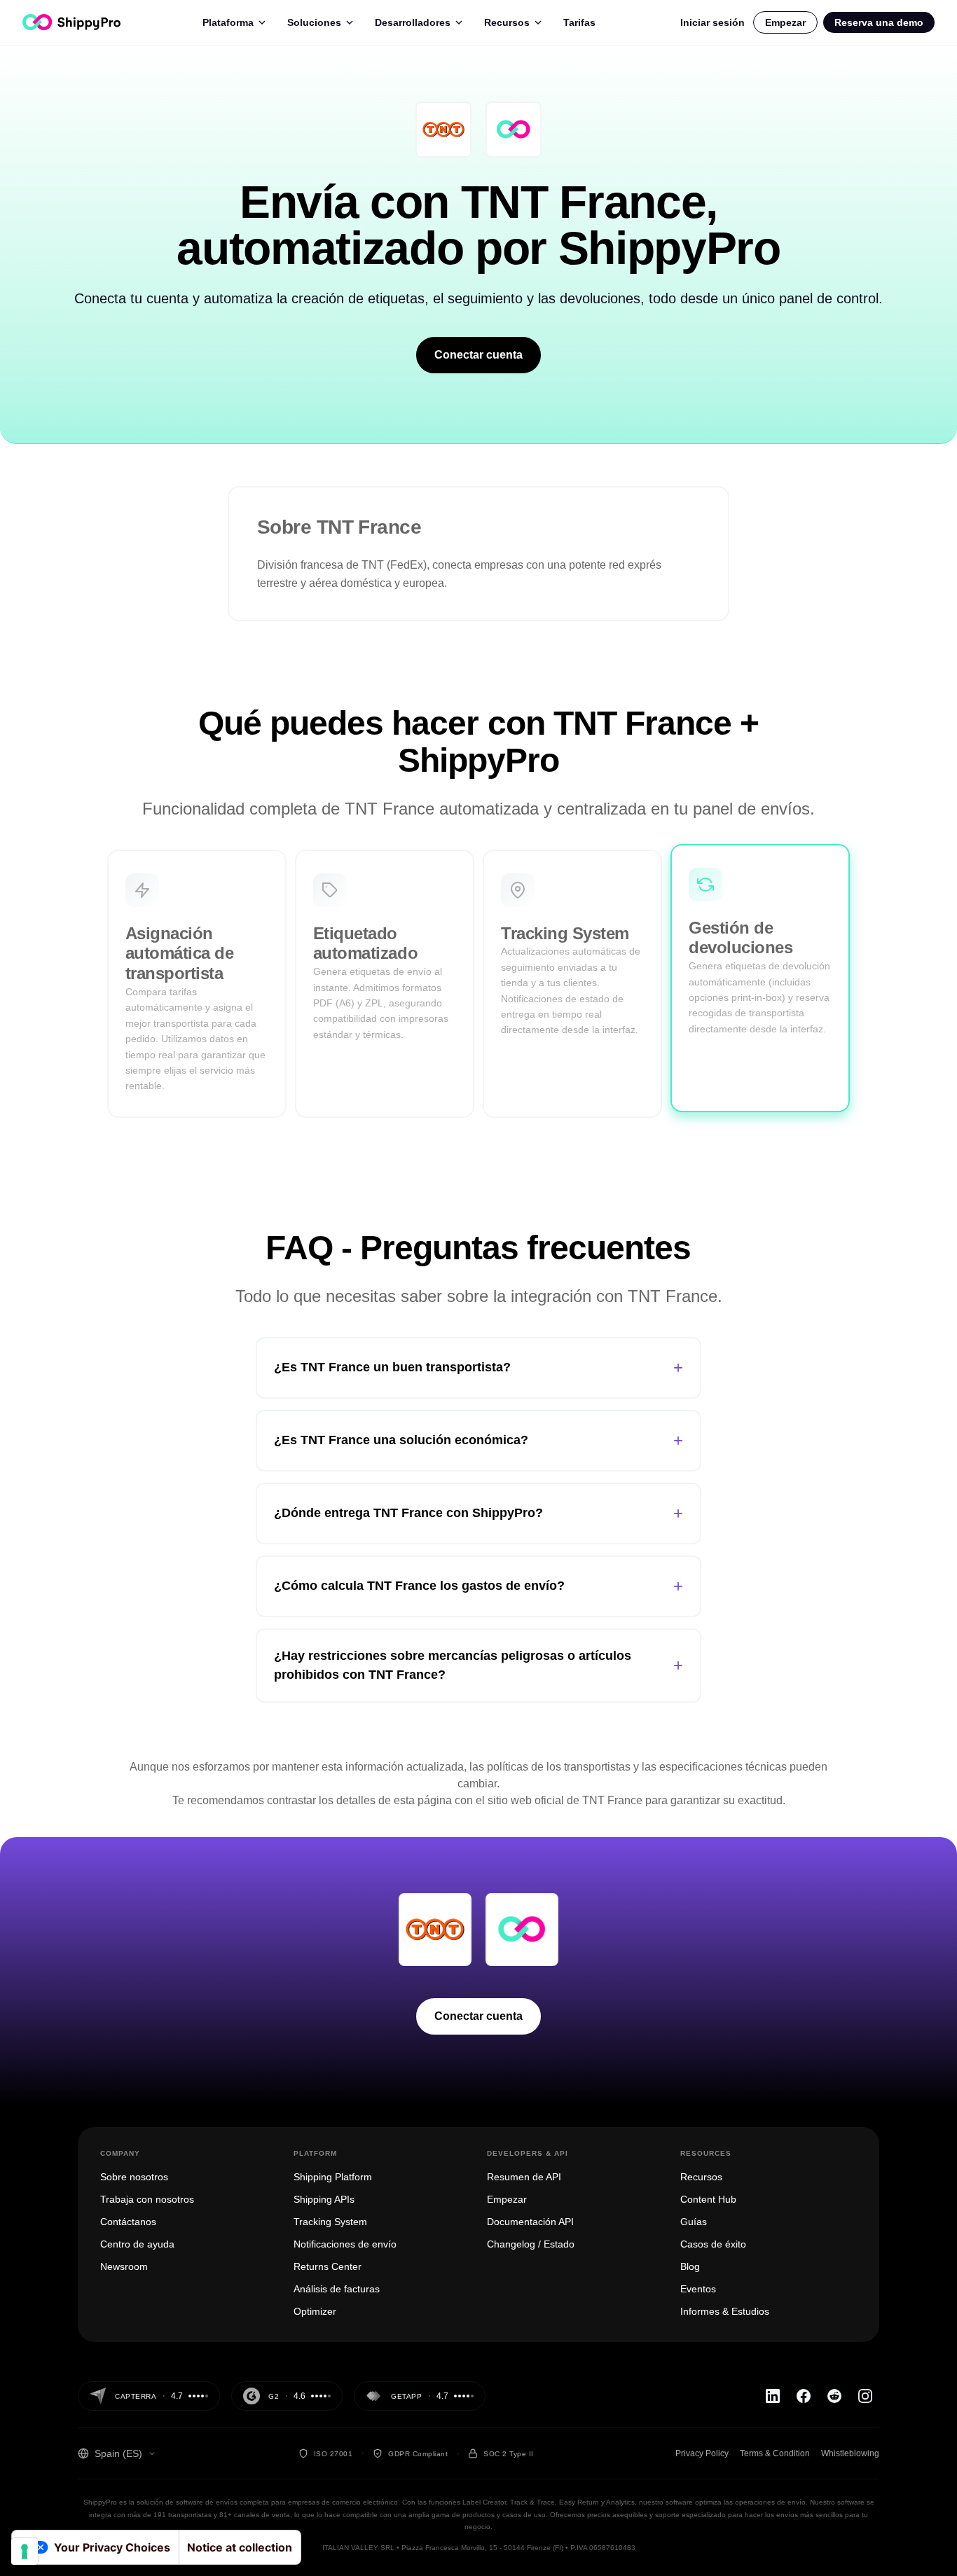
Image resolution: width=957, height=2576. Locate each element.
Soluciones (314, 22)
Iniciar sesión (712, 22)
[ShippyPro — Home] (71, 22)
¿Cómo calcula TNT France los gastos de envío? (478, 1586)
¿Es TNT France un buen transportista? (478, 1367)
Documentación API (530, 2222)
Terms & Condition (775, 2453)
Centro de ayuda (137, 2244)
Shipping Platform (333, 2177)
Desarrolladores (413, 22)
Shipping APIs (324, 2199)
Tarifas (579, 22)
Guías (694, 2222)
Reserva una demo (879, 22)
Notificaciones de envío (345, 2244)
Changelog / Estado (531, 2244)
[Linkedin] (773, 2396)
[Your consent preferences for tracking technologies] (25, 2551)
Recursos (507, 22)
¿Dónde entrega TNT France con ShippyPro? (478, 1513)
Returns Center (328, 2266)
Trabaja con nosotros (147, 2199)
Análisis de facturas (337, 2289)
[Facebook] (804, 2396)
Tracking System (330, 2222)
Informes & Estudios (725, 2311)
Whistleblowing (850, 2453)
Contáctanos (128, 2222)
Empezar (785, 22)
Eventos (698, 2289)
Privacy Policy (702, 2453)
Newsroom (124, 2266)
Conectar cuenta (478, 355)
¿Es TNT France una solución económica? (478, 1440)
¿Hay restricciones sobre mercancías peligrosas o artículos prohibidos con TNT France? (478, 1665)
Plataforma (228, 22)
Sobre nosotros (134, 2177)
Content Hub (708, 2199)
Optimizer (315, 2311)
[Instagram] (865, 2396)
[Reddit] (834, 2396)
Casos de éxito (713, 2244)
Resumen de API (524, 2177)
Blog (690, 2266)
